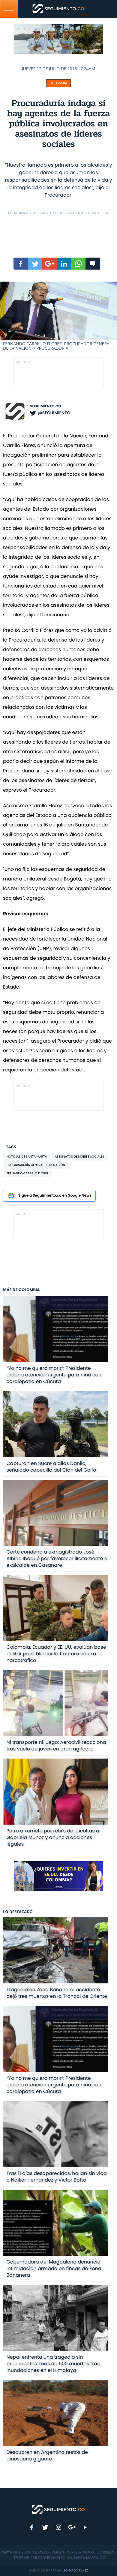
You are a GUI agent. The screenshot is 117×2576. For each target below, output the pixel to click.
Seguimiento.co (46, 406)
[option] (58, 316)
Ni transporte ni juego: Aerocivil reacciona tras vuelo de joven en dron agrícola (56, 1746)
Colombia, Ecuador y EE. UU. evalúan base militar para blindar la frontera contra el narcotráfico (56, 1654)
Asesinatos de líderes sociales (79, 1157)
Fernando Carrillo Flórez (28, 1173)
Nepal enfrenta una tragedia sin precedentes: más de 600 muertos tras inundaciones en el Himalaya (53, 2364)
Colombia (58, 83)
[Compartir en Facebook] (21, 264)
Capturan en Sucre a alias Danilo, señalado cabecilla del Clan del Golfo (51, 1467)
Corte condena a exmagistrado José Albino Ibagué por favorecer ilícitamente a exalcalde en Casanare (57, 1558)
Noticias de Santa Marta (27, 1157)
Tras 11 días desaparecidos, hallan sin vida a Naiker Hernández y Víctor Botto (57, 2177)
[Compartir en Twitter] (35, 264)
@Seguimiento (54, 413)
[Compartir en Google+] (49, 264)
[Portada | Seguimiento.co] (58, 2509)
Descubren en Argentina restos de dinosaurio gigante (47, 2455)
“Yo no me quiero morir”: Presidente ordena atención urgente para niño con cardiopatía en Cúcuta (54, 1375)
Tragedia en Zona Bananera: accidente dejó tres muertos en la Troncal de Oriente (57, 1993)
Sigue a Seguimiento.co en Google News (55, 1196)
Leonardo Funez (75, 2570)
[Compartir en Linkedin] (64, 264)
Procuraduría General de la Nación (36, 1165)
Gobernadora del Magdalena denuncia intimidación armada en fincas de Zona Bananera (54, 2268)
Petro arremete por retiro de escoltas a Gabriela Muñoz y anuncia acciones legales (53, 1837)
